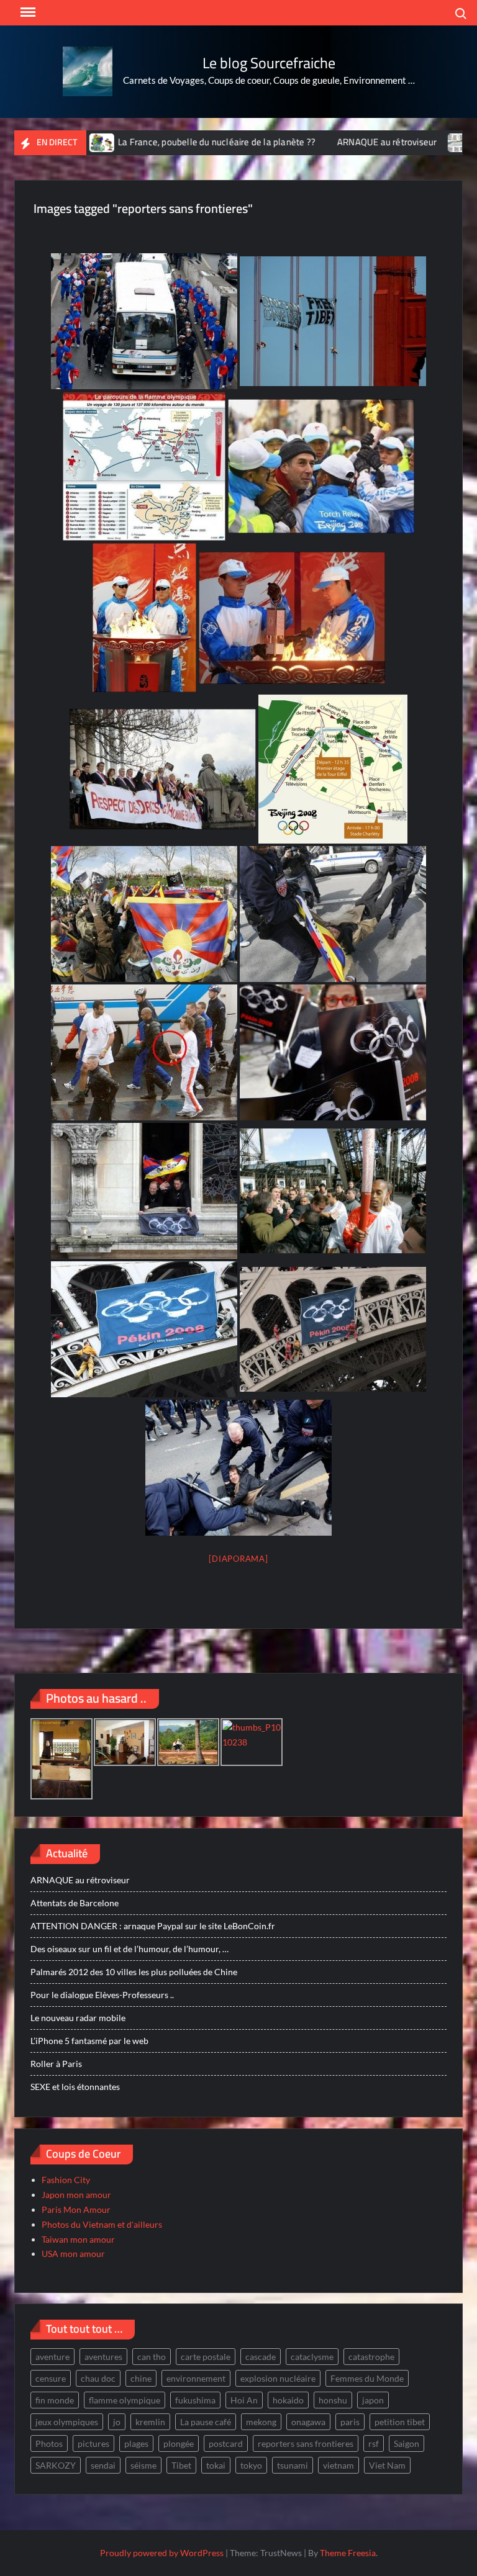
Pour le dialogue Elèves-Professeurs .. (102, 1995)
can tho (152, 2357)
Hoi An (244, 2400)
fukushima (195, 2400)
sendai (103, 2465)
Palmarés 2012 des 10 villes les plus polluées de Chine (134, 1972)
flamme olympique (125, 2400)
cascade (261, 2357)
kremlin (150, 2422)
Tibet (181, 2465)
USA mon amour (73, 2254)
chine (141, 2378)
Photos (49, 2443)
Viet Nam (387, 2465)
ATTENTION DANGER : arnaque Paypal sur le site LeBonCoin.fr (153, 1926)
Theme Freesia (348, 2553)
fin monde (55, 2400)
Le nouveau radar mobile (78, 2018)
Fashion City (66, 2180)
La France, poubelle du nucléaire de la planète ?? (168, 142)
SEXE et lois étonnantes (75, 2087)
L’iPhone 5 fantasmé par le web (89, 2041)
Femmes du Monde (367, 2378)
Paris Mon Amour (76, 2209)
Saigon (407, 2443)
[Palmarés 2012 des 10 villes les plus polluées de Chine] (413, 142)
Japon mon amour (76, 2195)
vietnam (338, 2465)
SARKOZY (56, 2465)
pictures (93, 2443)
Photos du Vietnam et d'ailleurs (102, 2224)
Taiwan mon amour (78, 2239)
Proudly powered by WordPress (162, 2553)
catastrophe (371, 2357)
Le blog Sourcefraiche (269, 63)
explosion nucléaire (278, 2378)
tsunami (293, 2465)
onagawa (308, 2422)
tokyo (251, 2465)
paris (350, 2422)
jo (117, 2422)
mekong (261, 2422)
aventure (52, 2357)
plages (136, 2443)
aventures (103, 2357)
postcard (226, 2443)
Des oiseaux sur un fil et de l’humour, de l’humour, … (129, 1949)
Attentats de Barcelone (75, 1903)
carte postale (206, 2357)
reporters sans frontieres (306, 2443)
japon (373, 2400)
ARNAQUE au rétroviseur (338, 142)
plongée (179, 2443)
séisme (143, 2465)
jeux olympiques (67, 2422)
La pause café (206, 2422)
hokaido (288, 2400)
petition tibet (400, 2422)
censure (51, 2378)
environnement (196, 2378)
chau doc (98, 2378)
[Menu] (27, 12)
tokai (216, 2465)
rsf (374, 2443)
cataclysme (312, 2357)
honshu (333, 2400)
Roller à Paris (56, 2064)
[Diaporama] (238, 1559)
